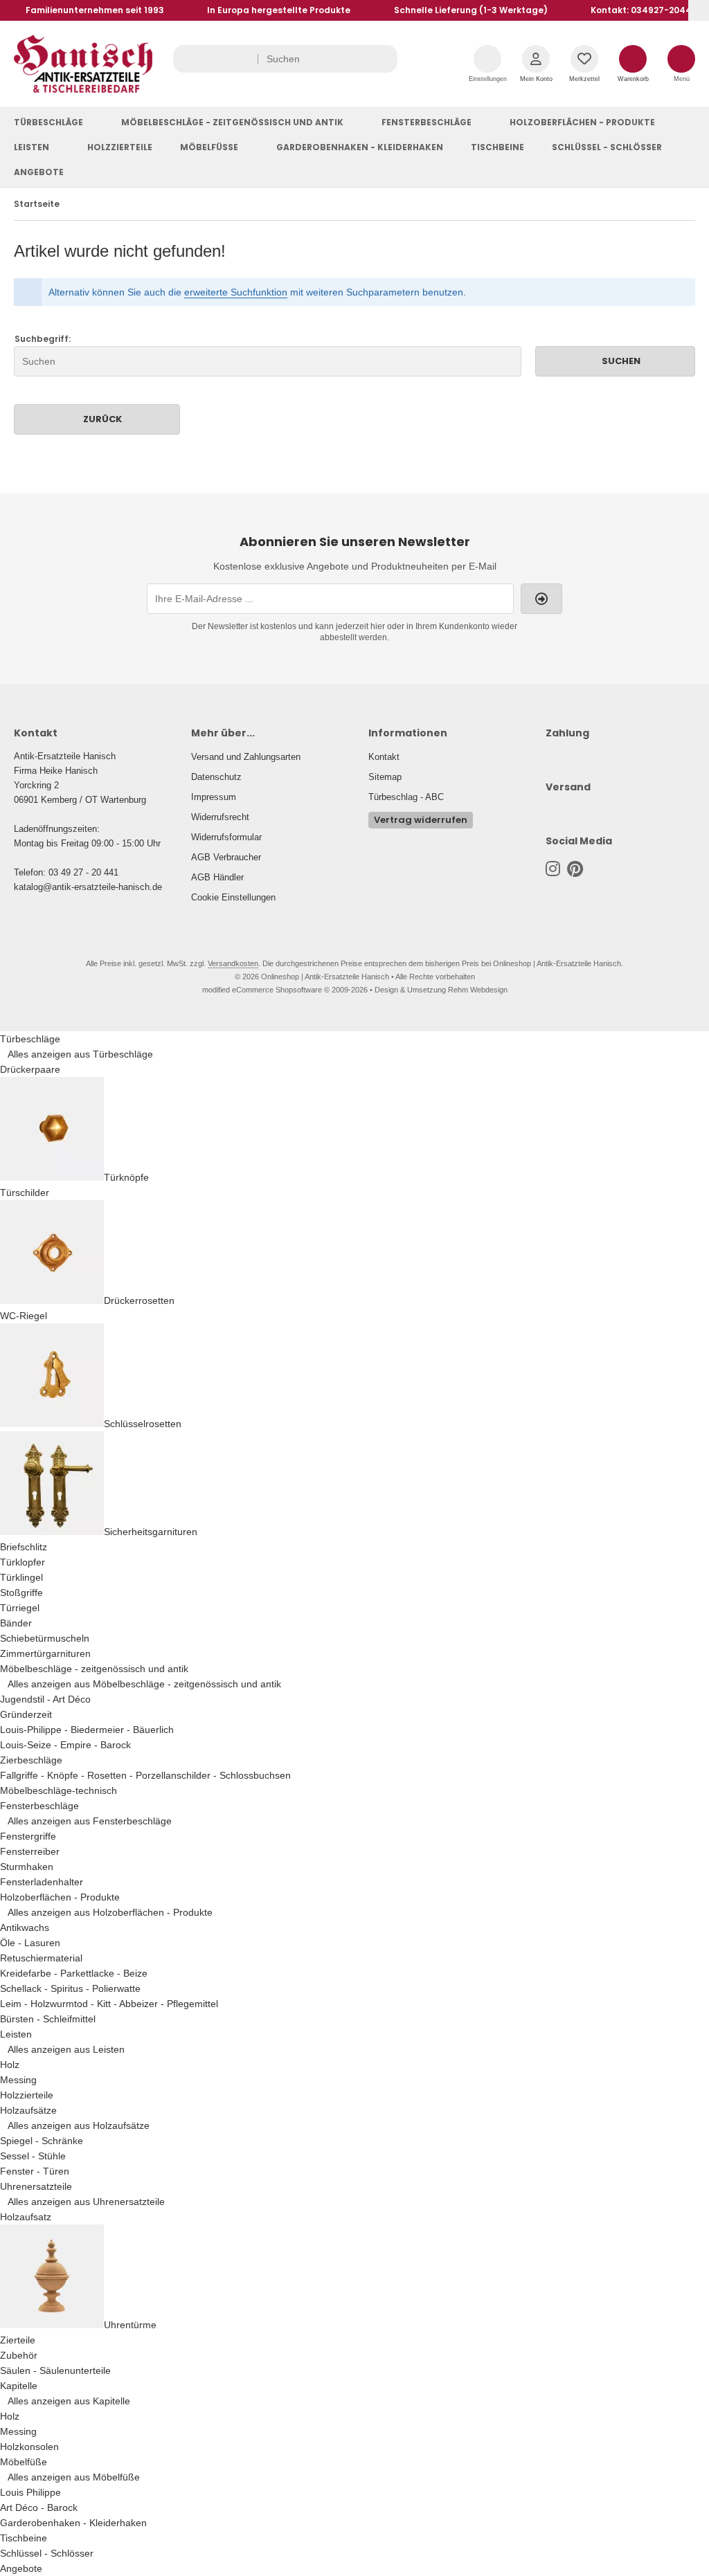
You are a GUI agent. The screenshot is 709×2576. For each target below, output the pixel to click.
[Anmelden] (541, 599)
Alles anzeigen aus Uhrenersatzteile (86, 2202)
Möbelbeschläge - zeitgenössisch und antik (232, 122)
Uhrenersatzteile (36, 2186)
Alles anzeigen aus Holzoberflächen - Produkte (110, 1912)
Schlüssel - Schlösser (607, 147)
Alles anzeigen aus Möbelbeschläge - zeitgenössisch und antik (144, 1684)
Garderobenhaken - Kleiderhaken (360, 147)
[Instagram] (553, 869)
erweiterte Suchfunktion (236, 292)
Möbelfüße (209, 147)
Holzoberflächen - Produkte (582, 122)
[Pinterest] (575, 869)
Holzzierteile (120, 147)
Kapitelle (19, 2386)
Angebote (39, 172)
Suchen (616, 361)
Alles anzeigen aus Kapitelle (69, 2401)
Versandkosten (233, 963)
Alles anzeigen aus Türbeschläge (80, 1054)
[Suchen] (384, 59)
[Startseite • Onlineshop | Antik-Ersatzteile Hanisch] (83, 89)
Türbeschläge (48, 122)
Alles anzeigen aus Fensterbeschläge (90, 1821)
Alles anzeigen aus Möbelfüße (74, 2477)
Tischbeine (497, 147)
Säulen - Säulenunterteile (55, 2370)
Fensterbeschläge (427, 122)
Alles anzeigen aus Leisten (66, 2049)
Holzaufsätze (28, 2110)
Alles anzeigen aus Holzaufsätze (79, 2125)
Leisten (32, 147)
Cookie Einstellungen (233, 897)
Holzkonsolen (29, 2447)
